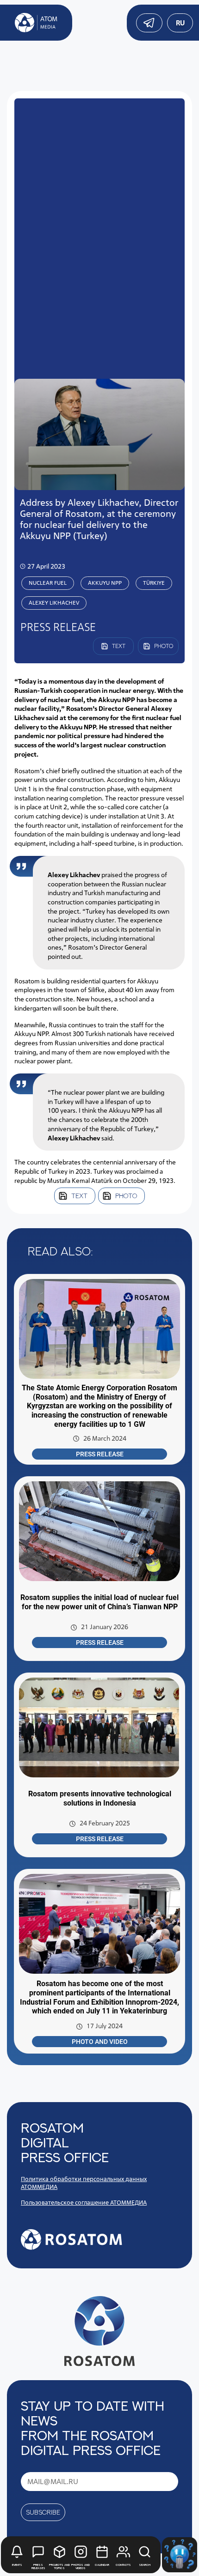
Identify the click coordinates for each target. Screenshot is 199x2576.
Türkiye (154, 583)
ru (180, 23)
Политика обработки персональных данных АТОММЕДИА (84, 2183)
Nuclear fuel (48, 583)
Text (79, 1196)
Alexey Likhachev (54, 603)
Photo (126, 1196)
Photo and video (100, 2042)
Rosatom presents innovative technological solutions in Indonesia (100, 1798)
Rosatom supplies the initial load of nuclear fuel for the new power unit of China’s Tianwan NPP (99, 1602)
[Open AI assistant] (180, 2555)
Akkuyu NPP (105, 583)
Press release (100, 1454)
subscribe (43, 2512)
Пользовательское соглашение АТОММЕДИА (84, 2203)
